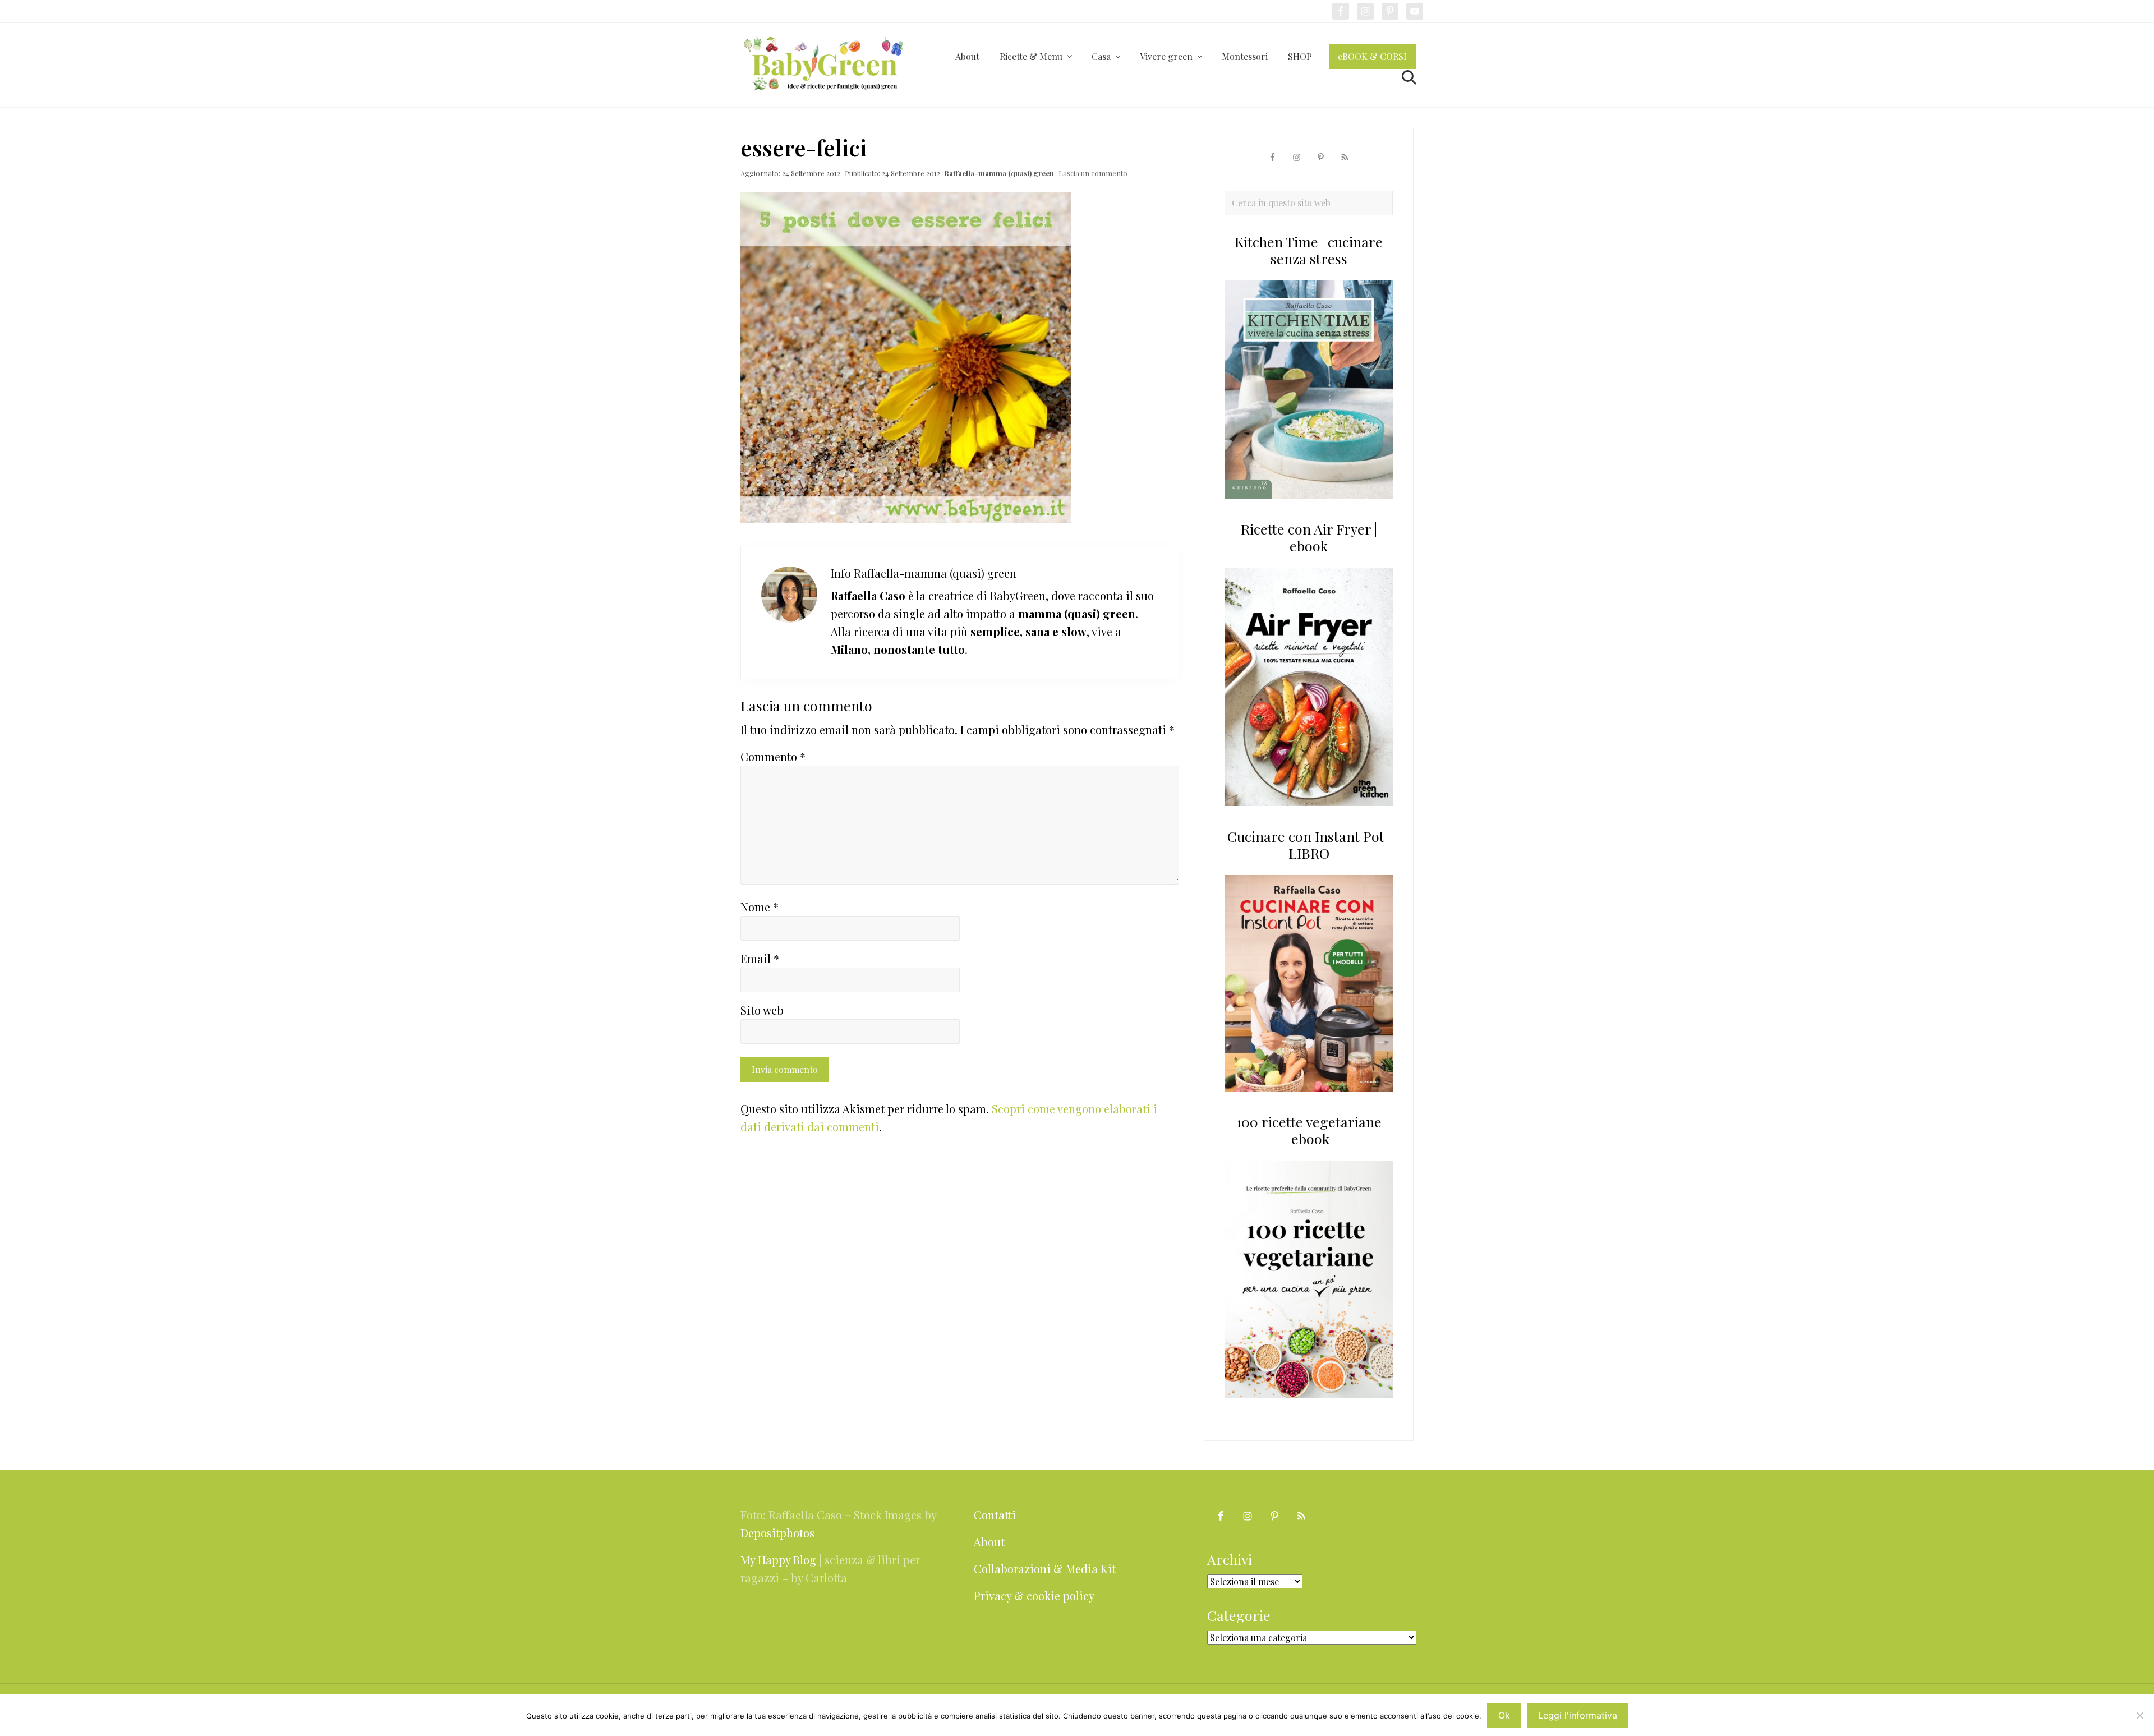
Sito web (762, 1010)
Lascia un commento (1093, 173)
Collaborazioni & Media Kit (1045, 1569)
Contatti (995, 1515)
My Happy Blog (778, 1560)
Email (760, 958)
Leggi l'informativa (1578, 1715)
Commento (773, 756)
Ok (1504, 1715)
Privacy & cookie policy (1034, 1595)
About (989, 1542)
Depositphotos (777, 1533)
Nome (760, 907)
